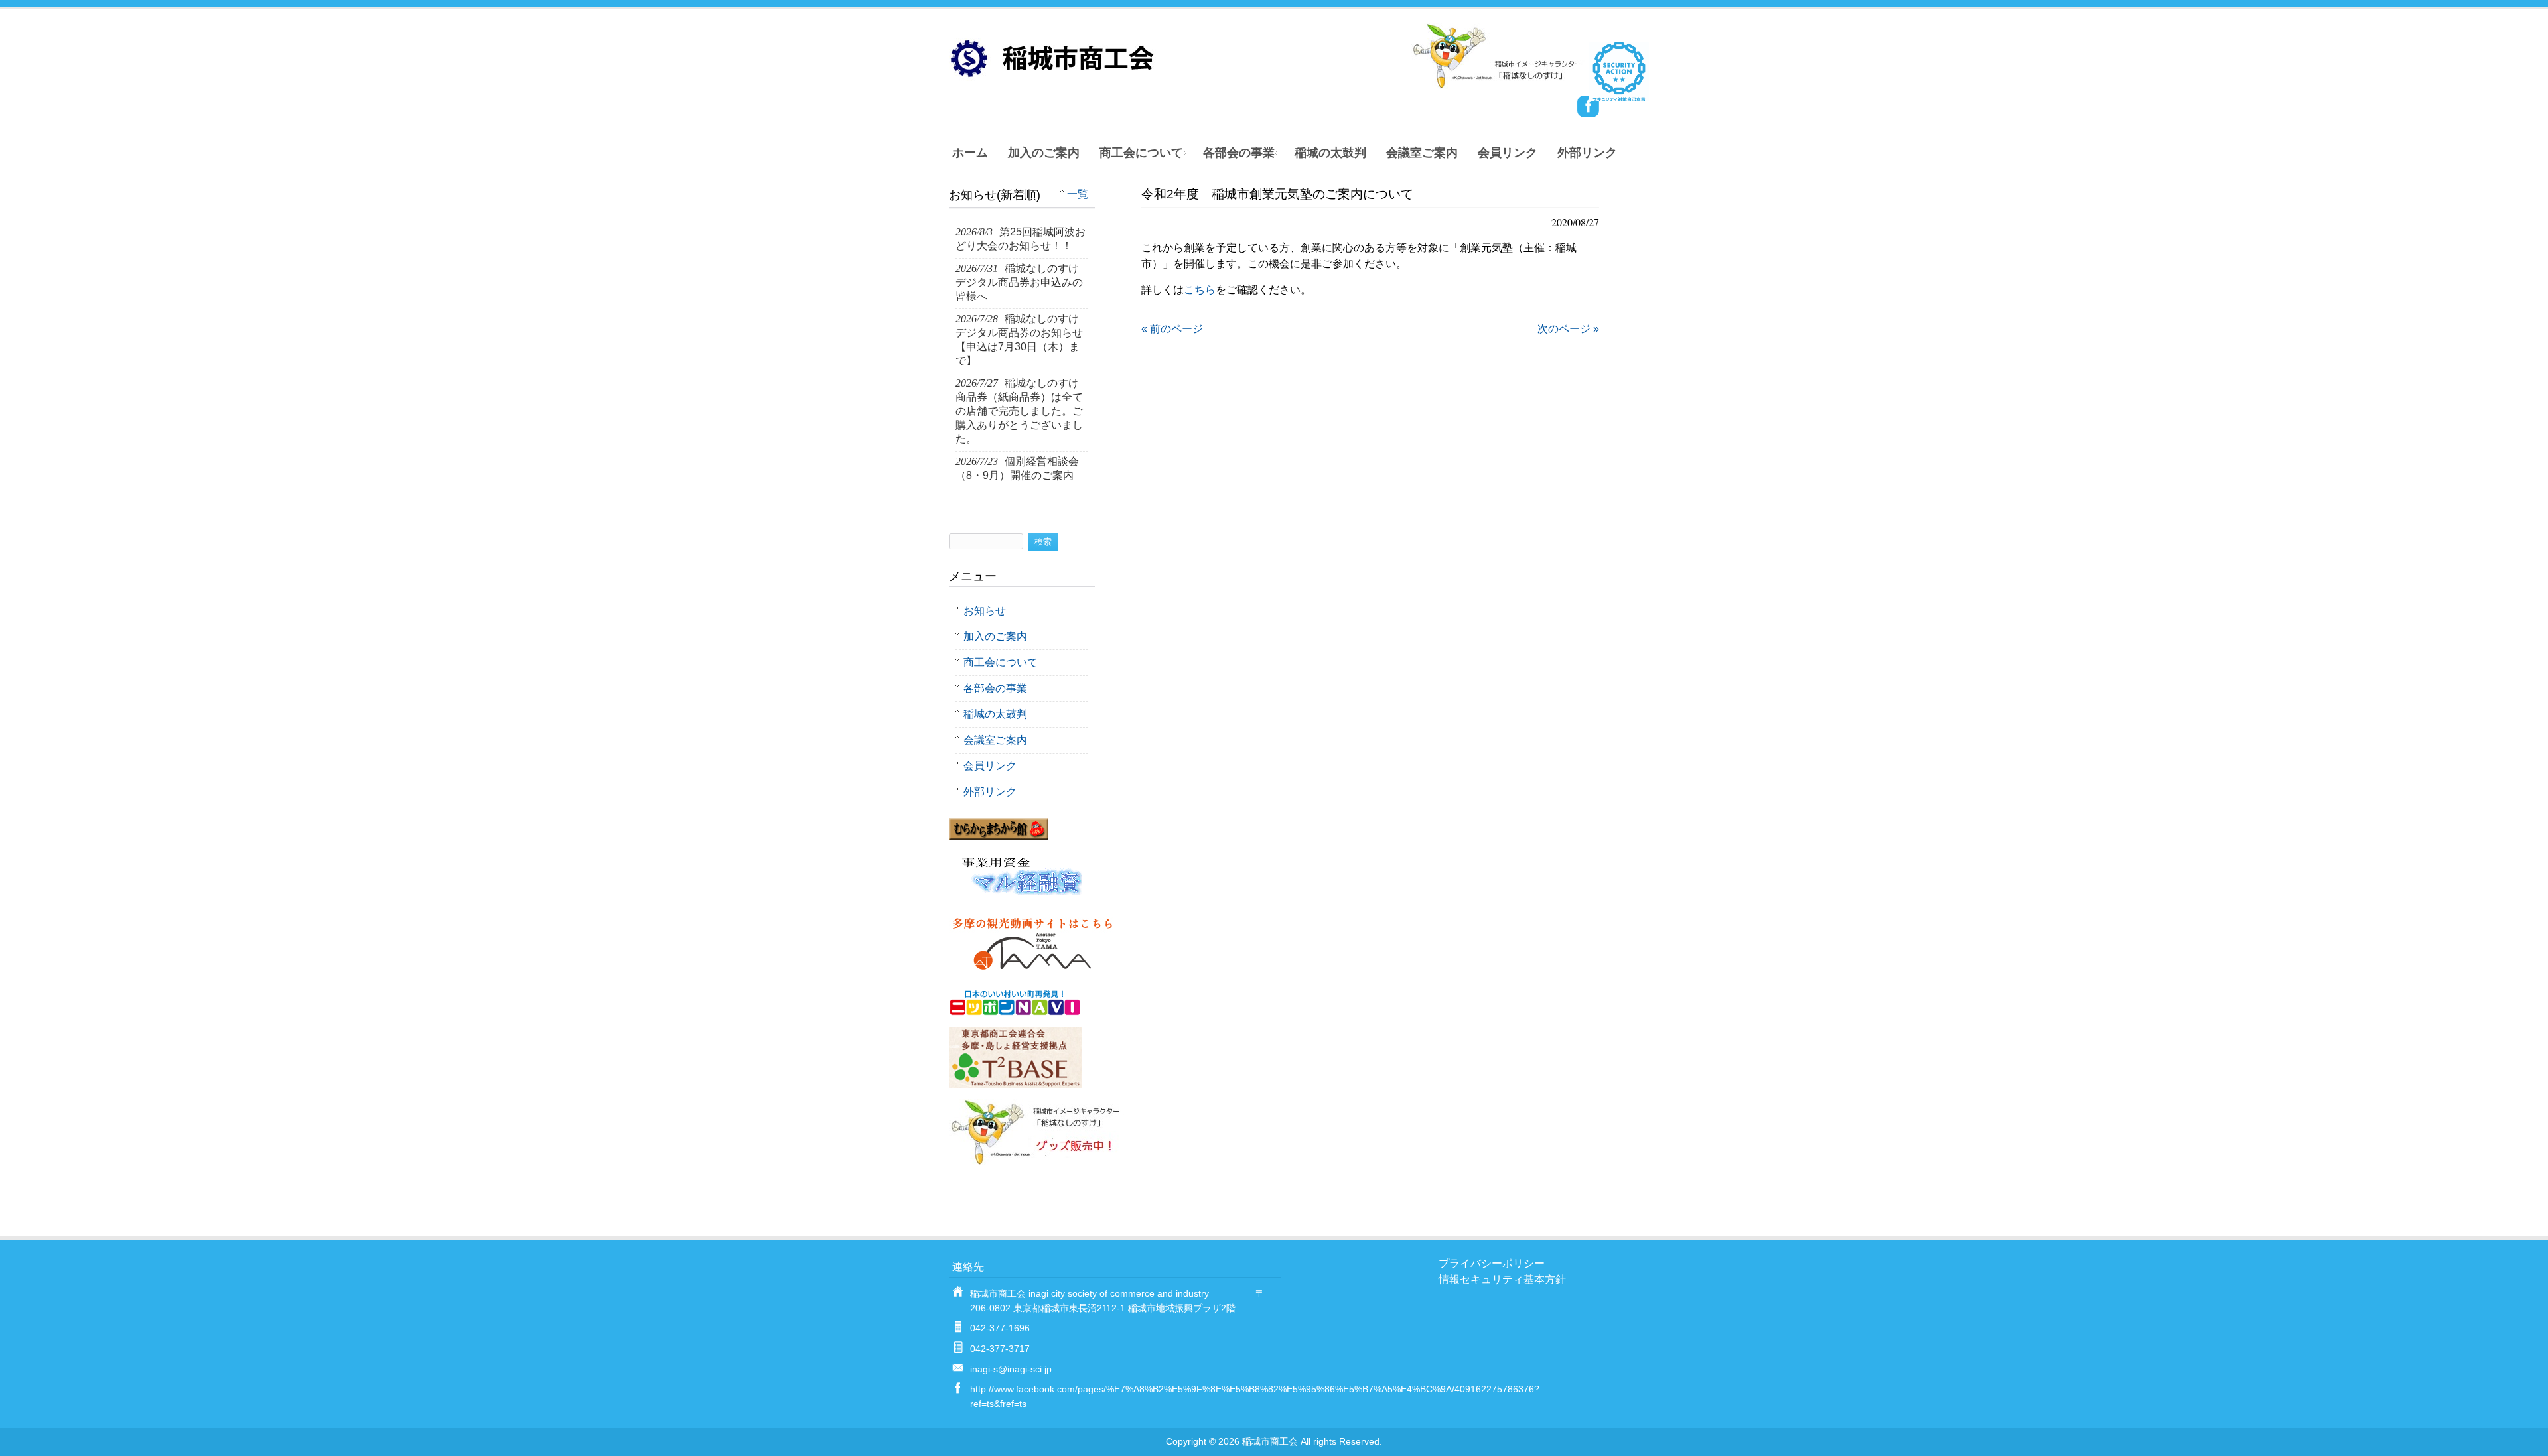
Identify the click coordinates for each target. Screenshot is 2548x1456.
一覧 (1078, 194)
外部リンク (1587, 153)
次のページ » (1568, 329)
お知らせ (985, 611)
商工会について (1141, 153)
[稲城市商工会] (1267, 83)
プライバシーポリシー (1492, 1263)
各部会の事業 (1239, 153)
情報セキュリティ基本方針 (1502, 1279)
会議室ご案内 (1422, 153)
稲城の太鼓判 (1330, 153)
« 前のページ (1172, 329)
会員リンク (1508, 153)
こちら (1200, 290)
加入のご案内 (1044, 153)
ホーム (970, 153)
